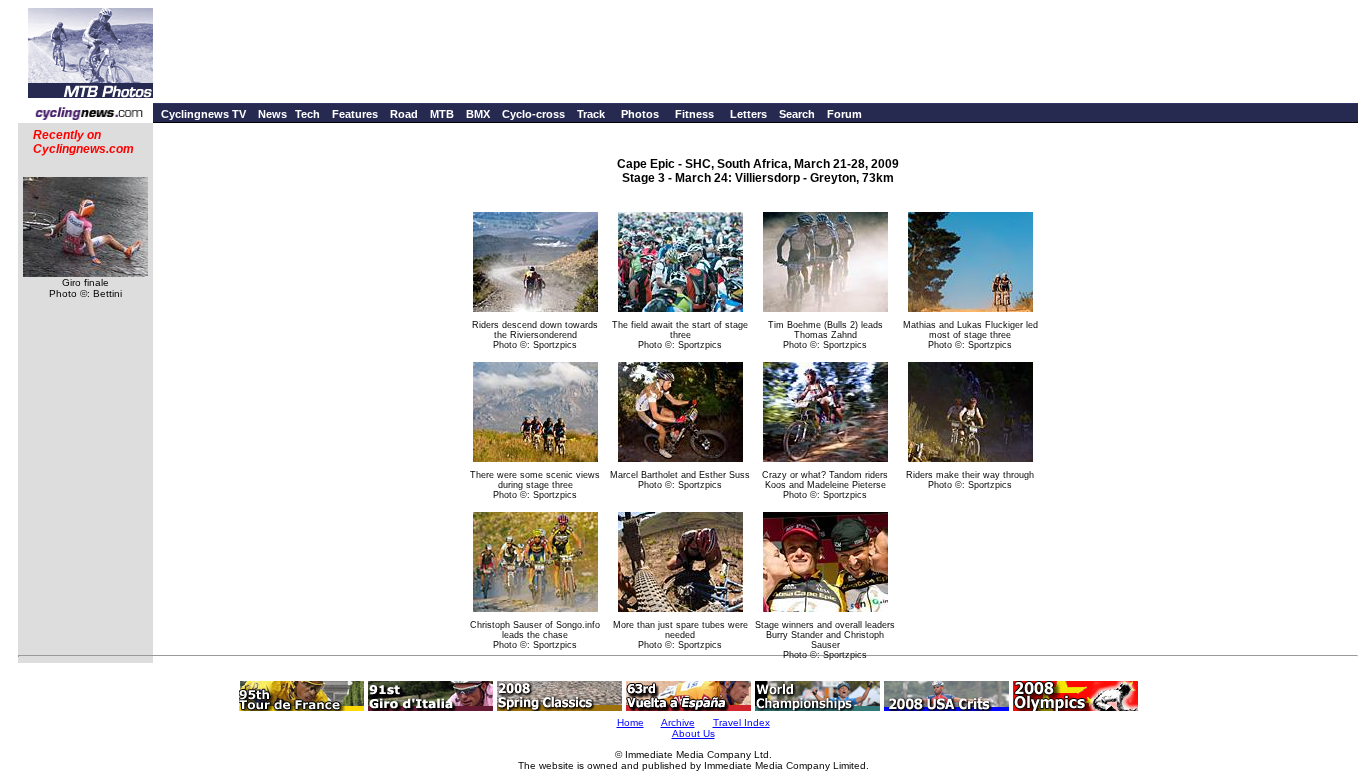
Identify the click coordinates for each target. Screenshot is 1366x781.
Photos (640, 114)
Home (630, 722)
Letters (748, 114)
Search (797, 114)
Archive (678, 722)
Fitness (694, 114)
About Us (693, 733)
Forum (844, 114)
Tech (307, 114)
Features (355, 114)
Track (591, 114)
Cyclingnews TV (203, 114)
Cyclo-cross (533, 114)
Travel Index (741, 722)
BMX (478, 114)
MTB (442, 114)
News (272, 114)
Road (404, 114)
